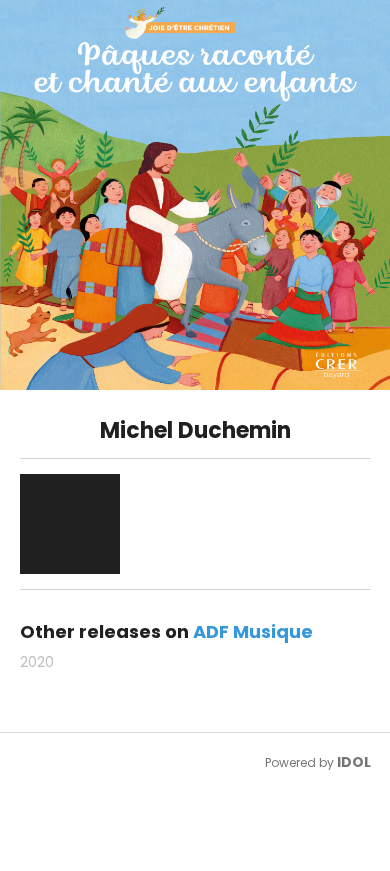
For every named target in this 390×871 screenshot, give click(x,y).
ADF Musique (253, 631)
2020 (37, 662)
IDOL (354, 762)
